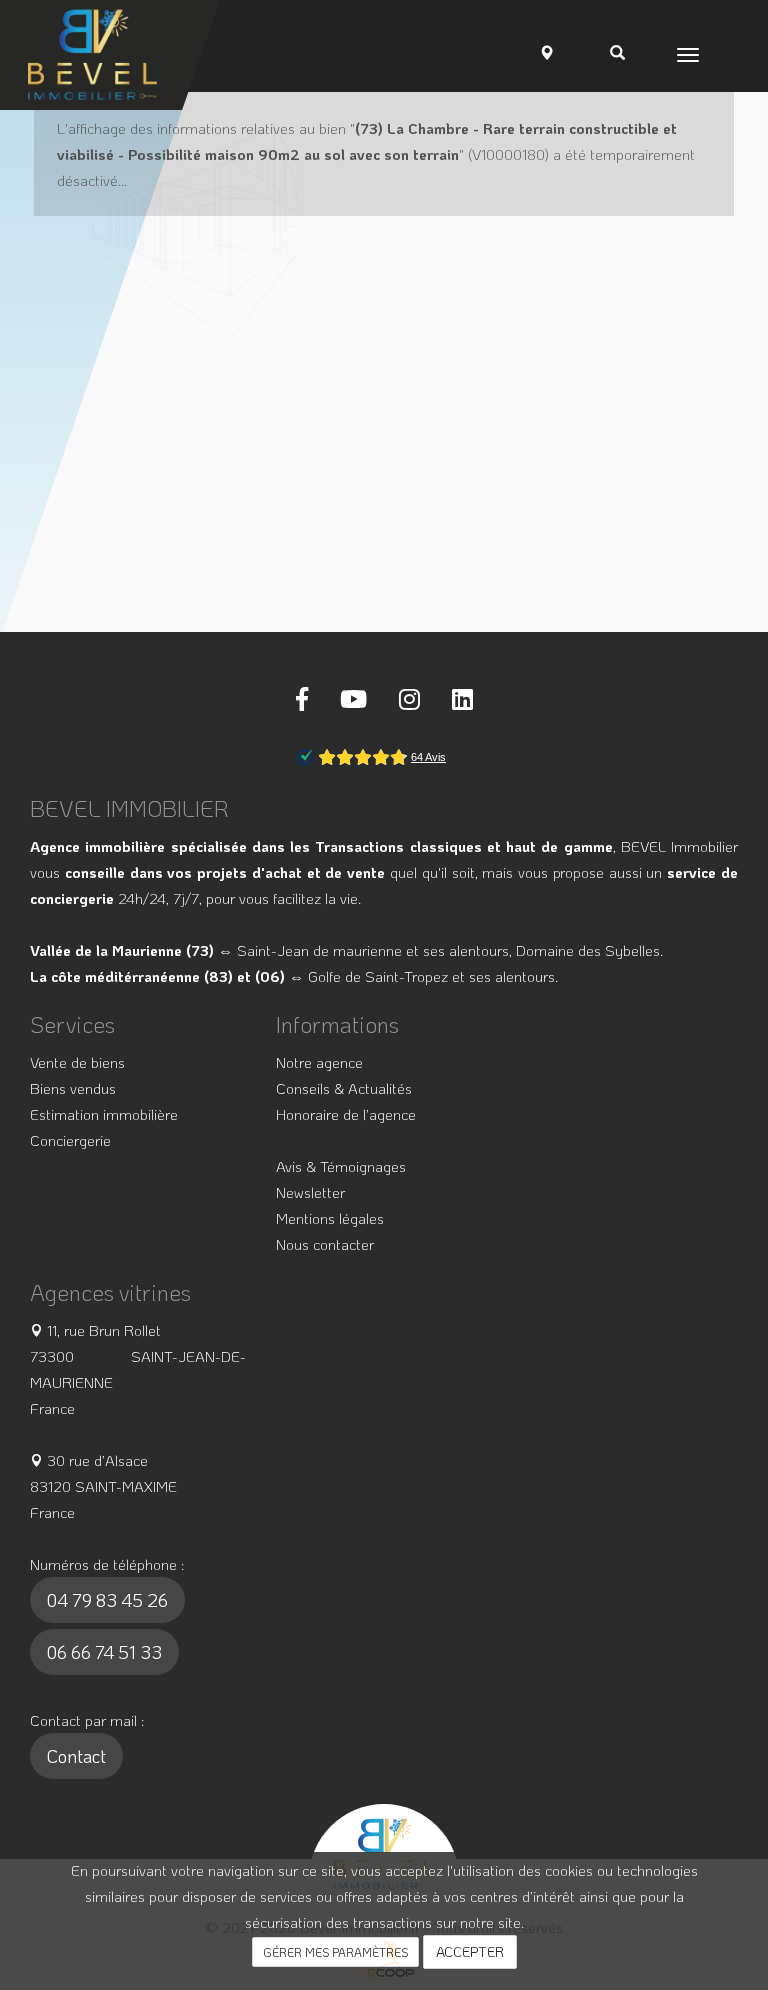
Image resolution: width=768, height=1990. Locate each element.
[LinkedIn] (462, 699)
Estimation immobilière (104, 1114)
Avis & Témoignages (341, 1166)
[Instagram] (409, 699)
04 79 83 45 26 (107, 1600)
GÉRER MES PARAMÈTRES (335, 1952)
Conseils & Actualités (344, 1088)
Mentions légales (330, 1218)
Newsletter (310, 1192)
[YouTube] (353, 699)
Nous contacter (325, 1244)
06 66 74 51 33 (104, 1652)
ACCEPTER (470, 1951)
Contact (76, 1756)
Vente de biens (77, 1062)
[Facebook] (302, 699)
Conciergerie (70, 1140)
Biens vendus (73, 1088)
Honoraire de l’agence (346, 1114)
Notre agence (319, 1062)
